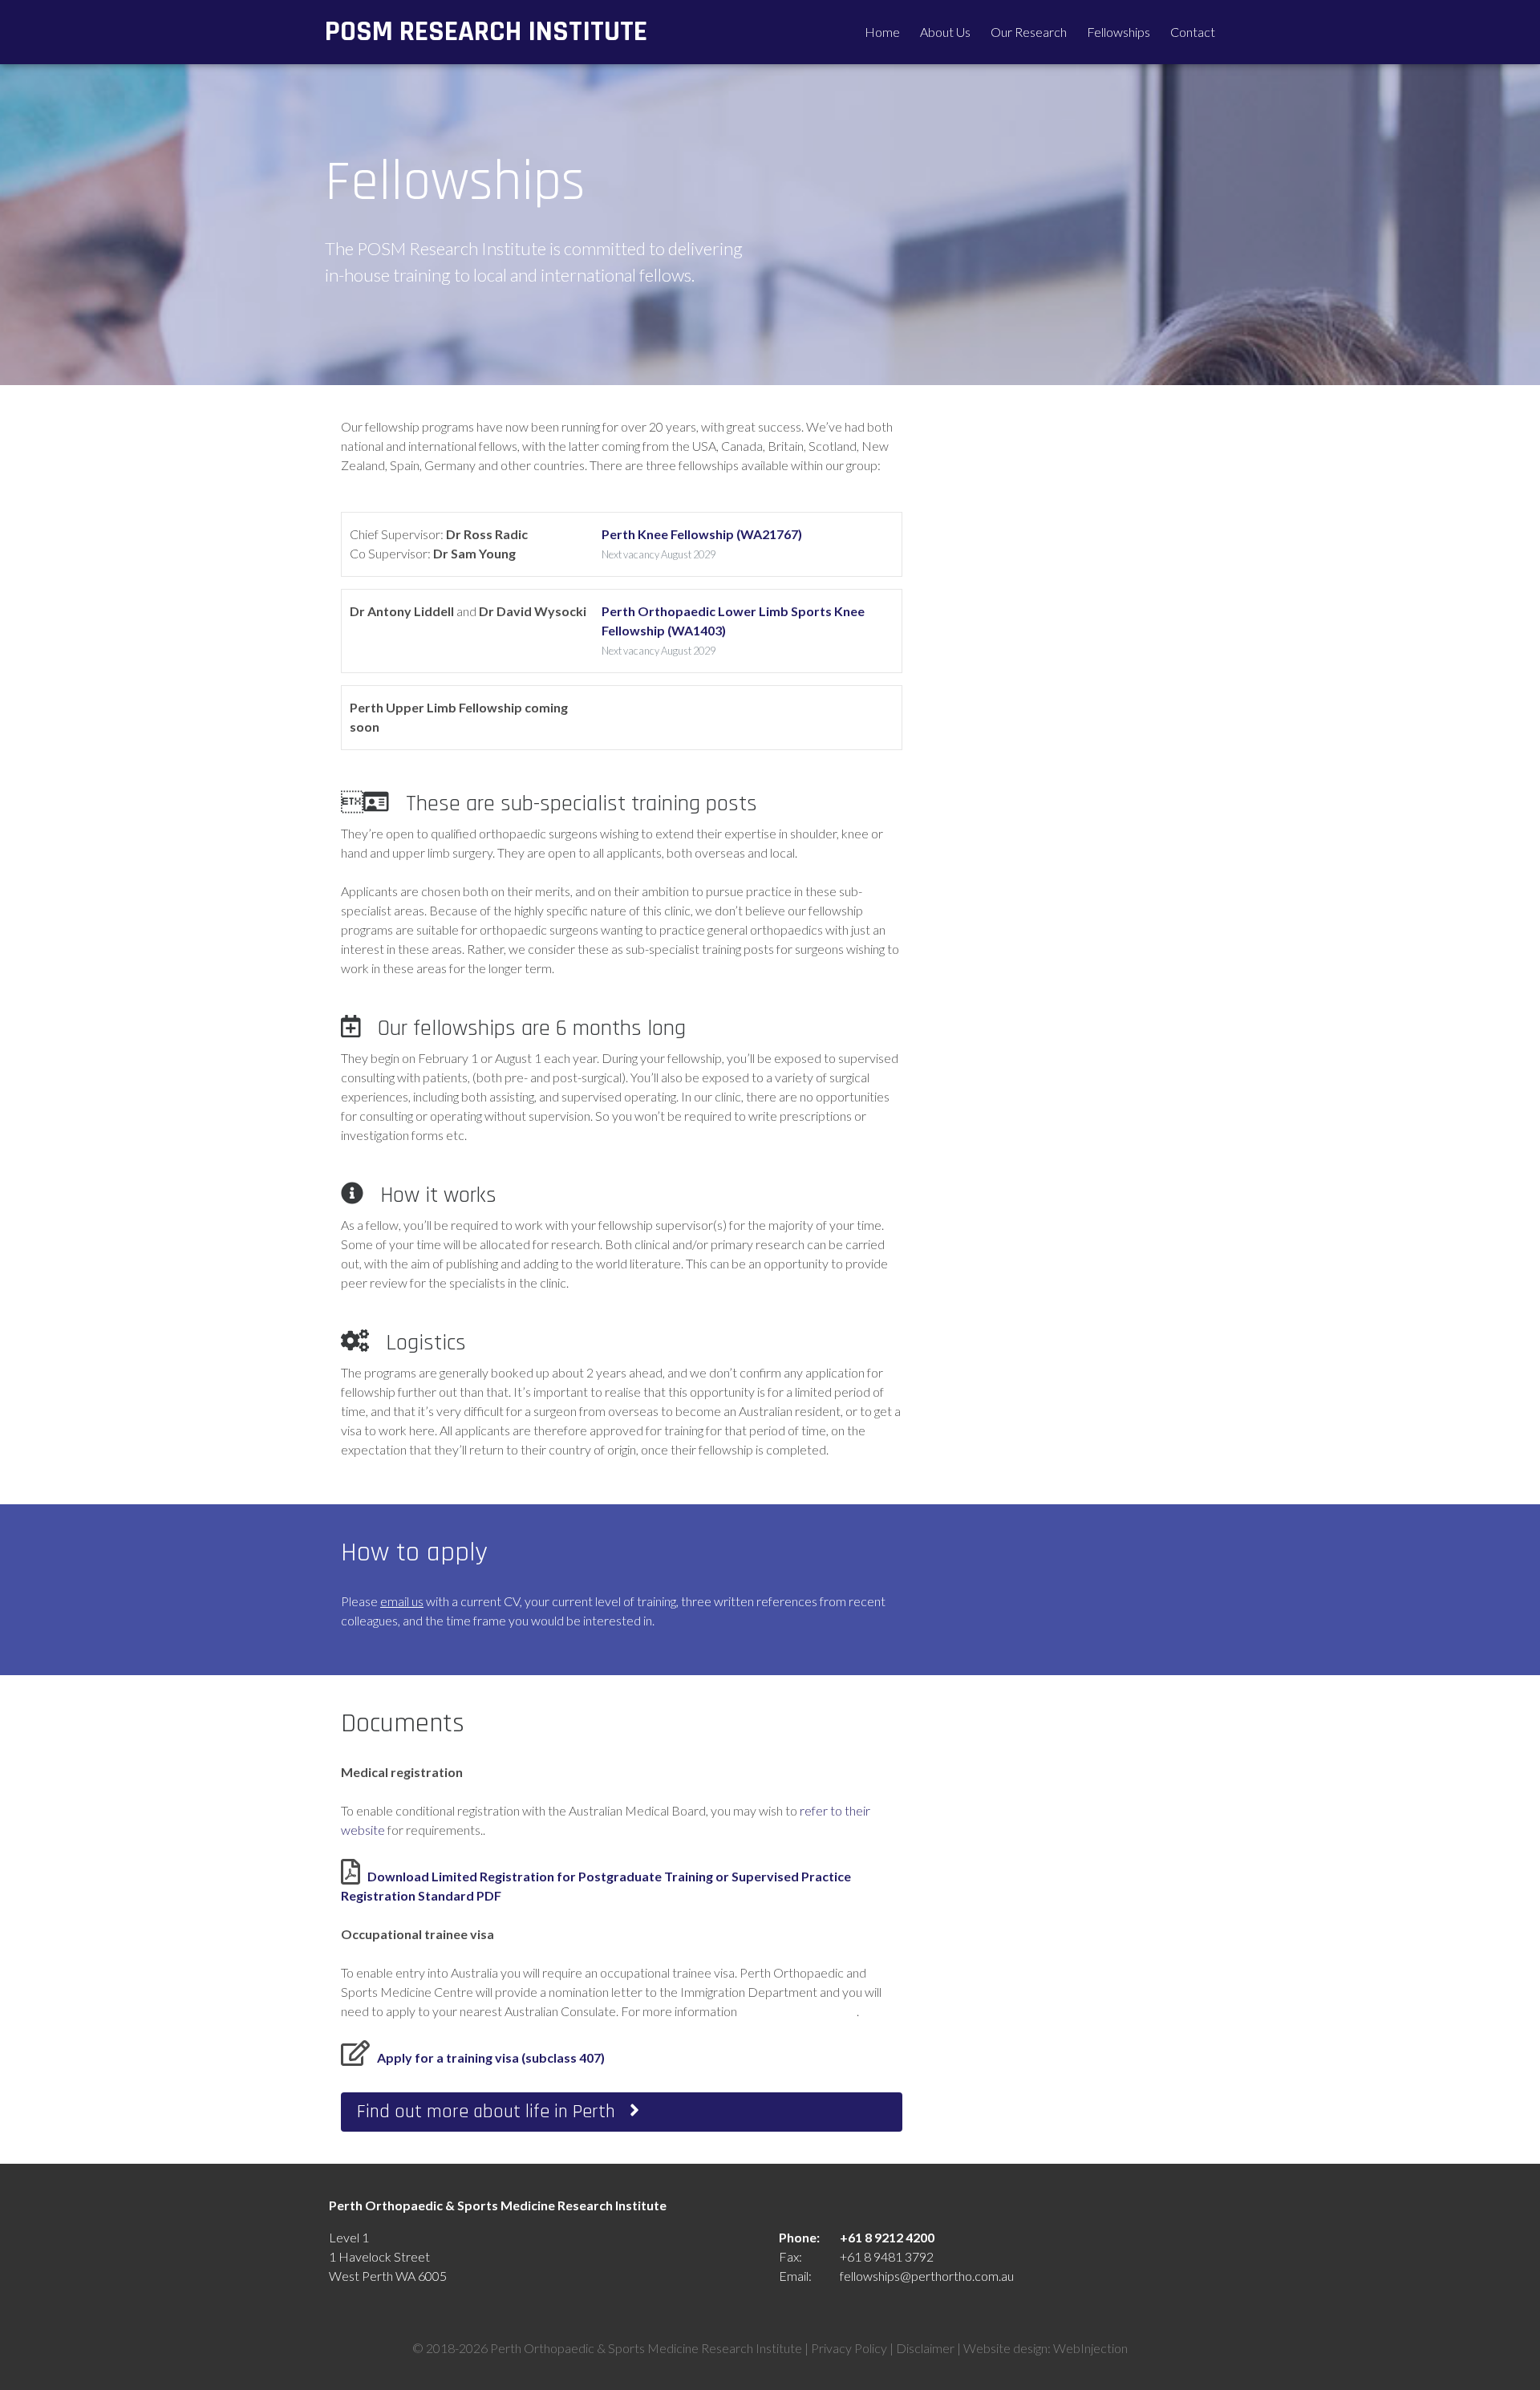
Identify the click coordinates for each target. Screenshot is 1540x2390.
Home (882, 32)
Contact (1193, 32)
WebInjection (1090, 2348)
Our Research (1029, 32)
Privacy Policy (849, 2348)
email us (402, 1601)
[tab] (622, 2112)
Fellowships (1119, 32)
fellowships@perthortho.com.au (927, 2276)
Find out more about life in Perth (493, 2112)
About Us (945, 32)
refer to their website (798, 2011)
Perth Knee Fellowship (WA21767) (702, 534)
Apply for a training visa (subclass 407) (491, 2057)
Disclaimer (925, 2348)
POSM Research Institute (486, 32)
